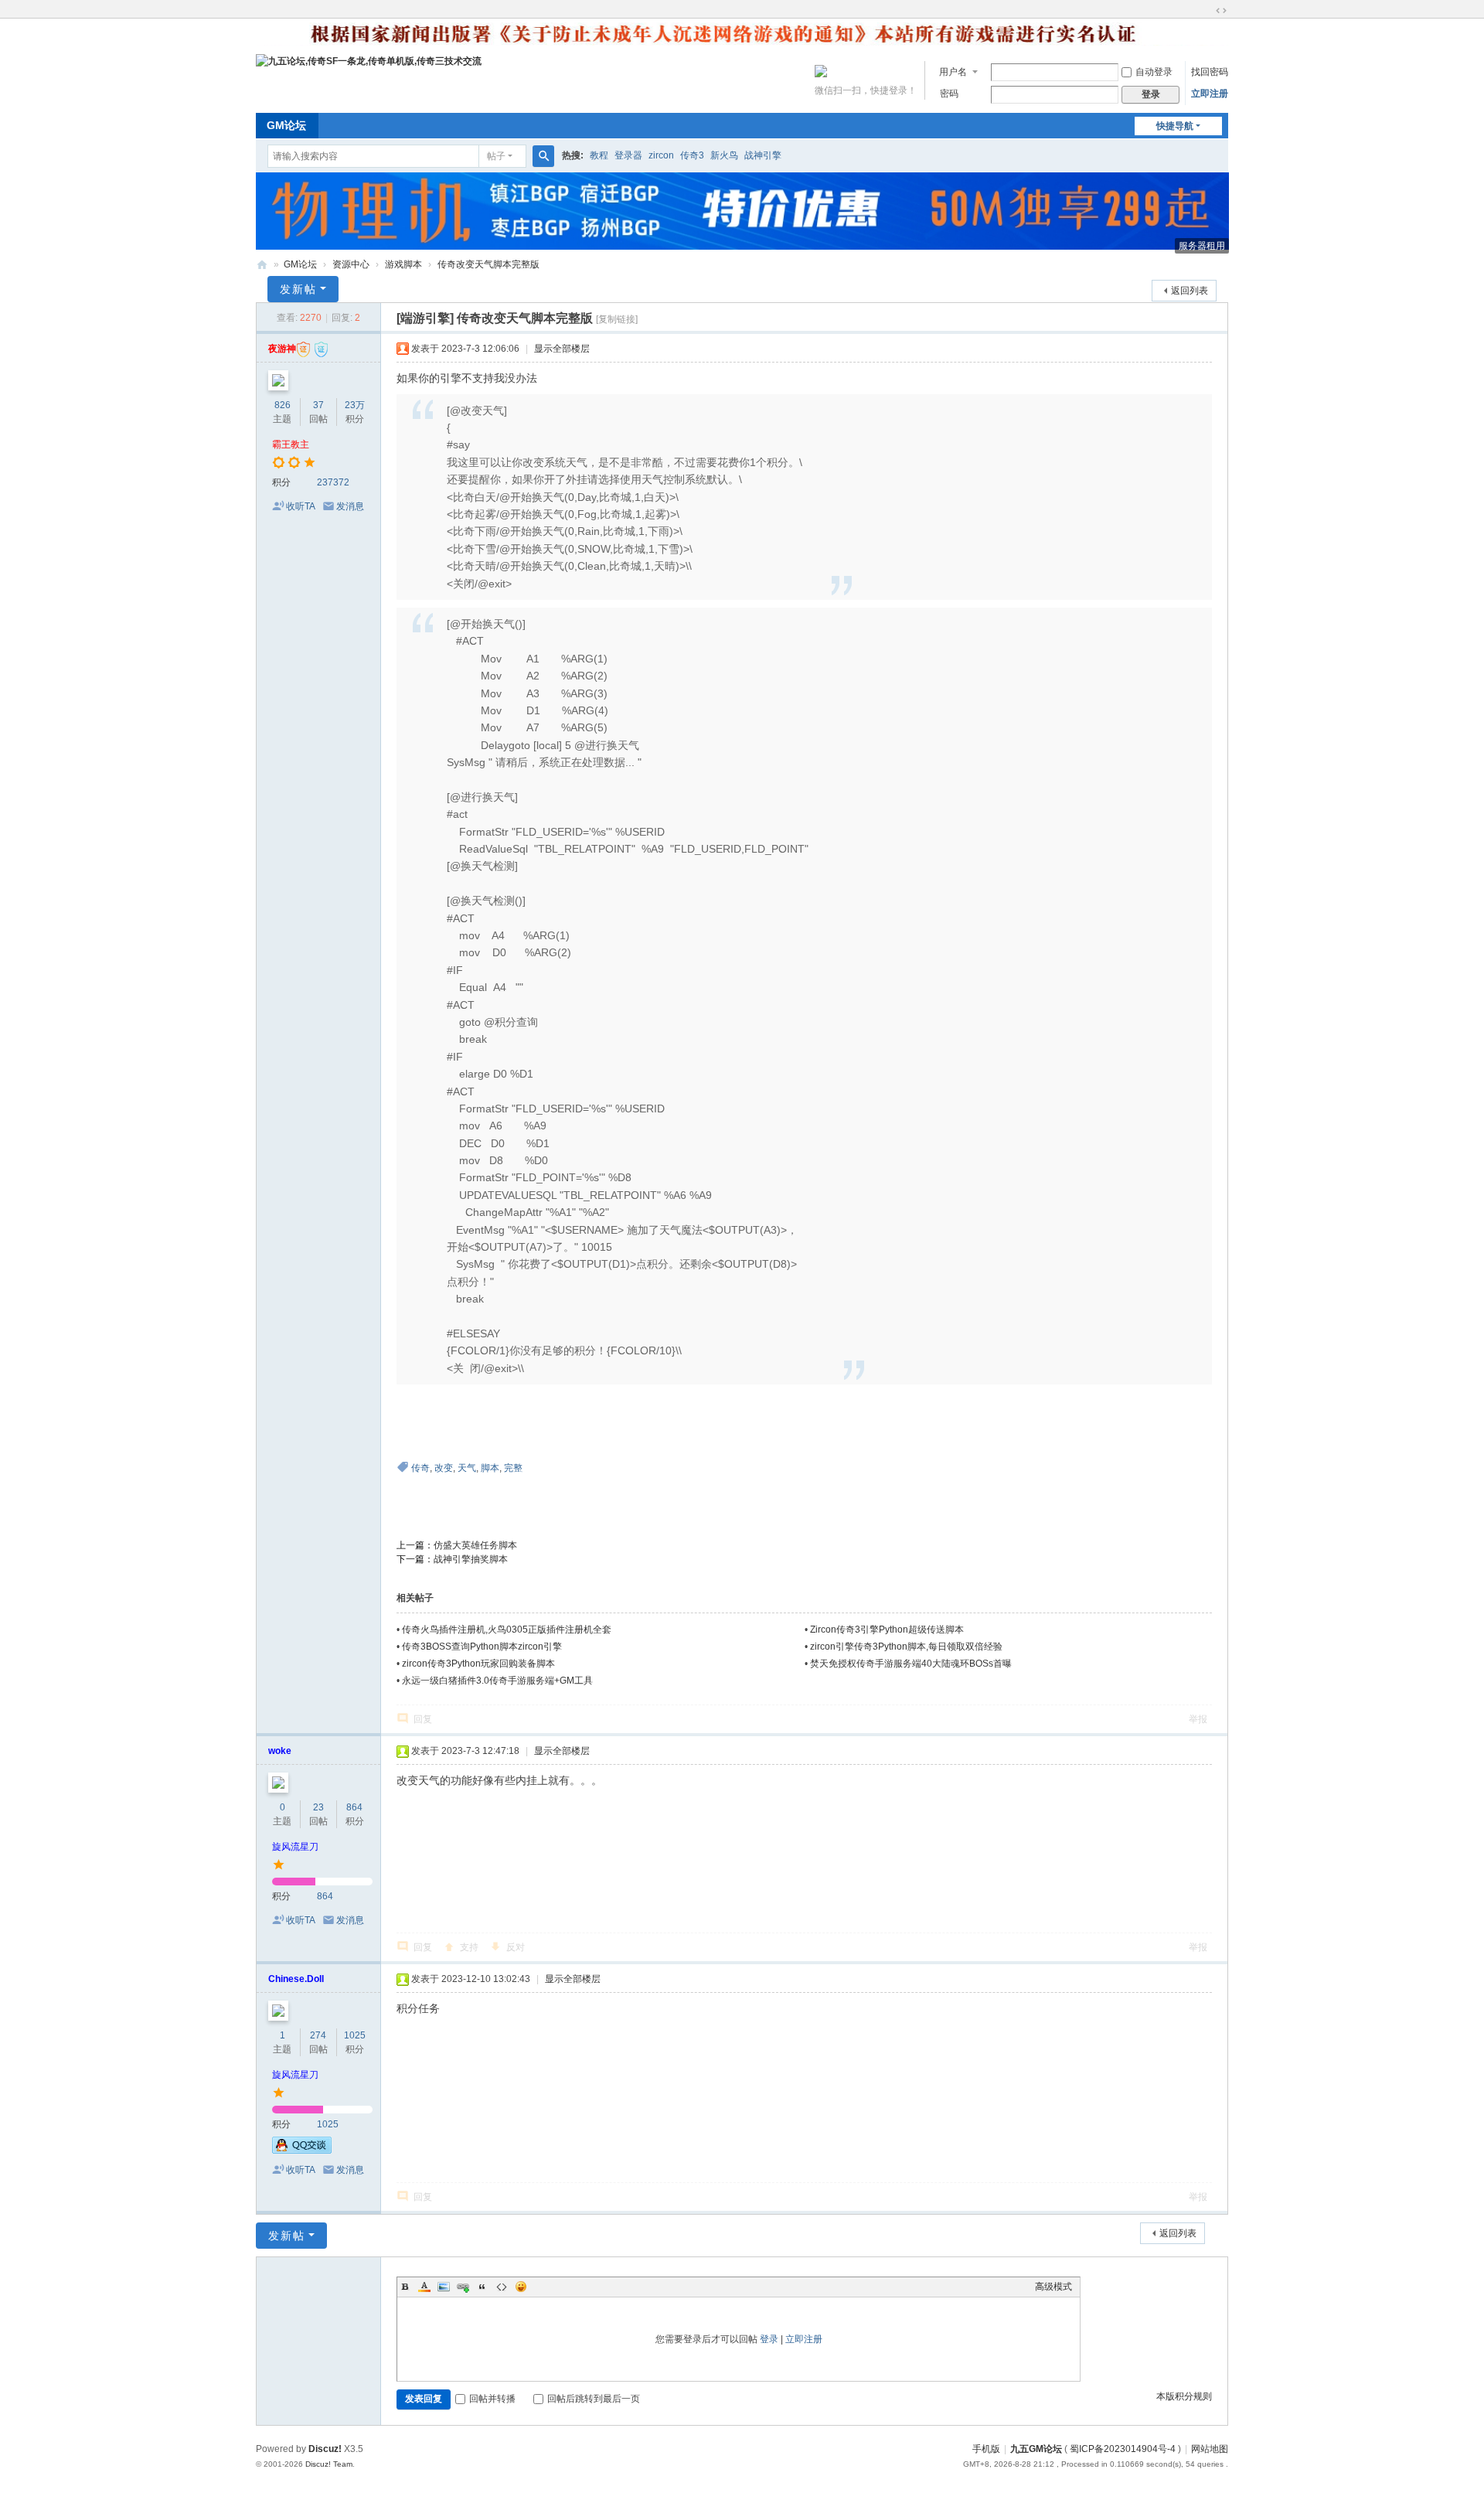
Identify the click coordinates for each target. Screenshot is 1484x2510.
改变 (444, 1468)
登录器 (628, 155)
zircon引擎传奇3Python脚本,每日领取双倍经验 (906, 1647)
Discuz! (325, 2449)
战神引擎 (763, 155)
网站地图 (1210, 2449)
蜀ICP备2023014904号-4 (1123, 2449)
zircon (661, 155)
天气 (467, 1468)
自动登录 (1154, 72)
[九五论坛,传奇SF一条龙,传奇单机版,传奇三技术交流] (369, 60)
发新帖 (298, 289)
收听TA (301, 506)
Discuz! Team (329, 2464)
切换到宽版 (1221, 11)
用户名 (953, 72)
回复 (423, 1719)
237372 (333, 482)
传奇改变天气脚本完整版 (488, 264)
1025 (355, 2035)
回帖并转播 (492, 2399)
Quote (482, 2287)
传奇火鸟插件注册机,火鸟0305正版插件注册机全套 (507, 1630)
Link (463, 2287)
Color (424, 2287)
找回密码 (1210, 72)
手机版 (986, 2449)
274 (318, 2035)
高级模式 (1053, 2287)
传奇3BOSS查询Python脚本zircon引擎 (482, 1647)
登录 (769, 2339)
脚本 (490, 1468)
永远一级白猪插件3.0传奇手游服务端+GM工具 (497, 1681)
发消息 (350, 506)
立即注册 (1210, 94)
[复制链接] (617, 319)
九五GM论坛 (1036, 2449)
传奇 (420, 1468)
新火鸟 (724, 155)
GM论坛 (286, 125)
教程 (599, 155)
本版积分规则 (1184, 2396)
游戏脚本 (403, 264)
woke (280, 1751)
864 (354, 1807)
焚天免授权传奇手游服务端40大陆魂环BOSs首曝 (911, 1664)
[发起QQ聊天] (302, 2151)
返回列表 (1190, 291)
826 (283, 405)
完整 (513, 1468)
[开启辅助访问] (1207, 11)
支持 (469, 1947)
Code (502, 2287)
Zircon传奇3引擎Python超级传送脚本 (887, 1630)
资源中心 (351, 264)
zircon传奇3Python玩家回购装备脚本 (478, 1664)
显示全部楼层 (562, 349)
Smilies (521, 2287)
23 (318, 1807)
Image (444, 2287)
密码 (949, 94)
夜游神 (282, 349)
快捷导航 (1175, 126)
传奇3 (692, 155)
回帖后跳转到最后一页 (594, 2399)
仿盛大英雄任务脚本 (475, 1545)
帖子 (496, 156)
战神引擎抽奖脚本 (471, 1559)
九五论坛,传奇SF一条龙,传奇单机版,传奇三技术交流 (262, 265)
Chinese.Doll (296, 1979)
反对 (516, 1947)
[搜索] (543, 156)
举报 (1198, 1719)
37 (318, 405)
